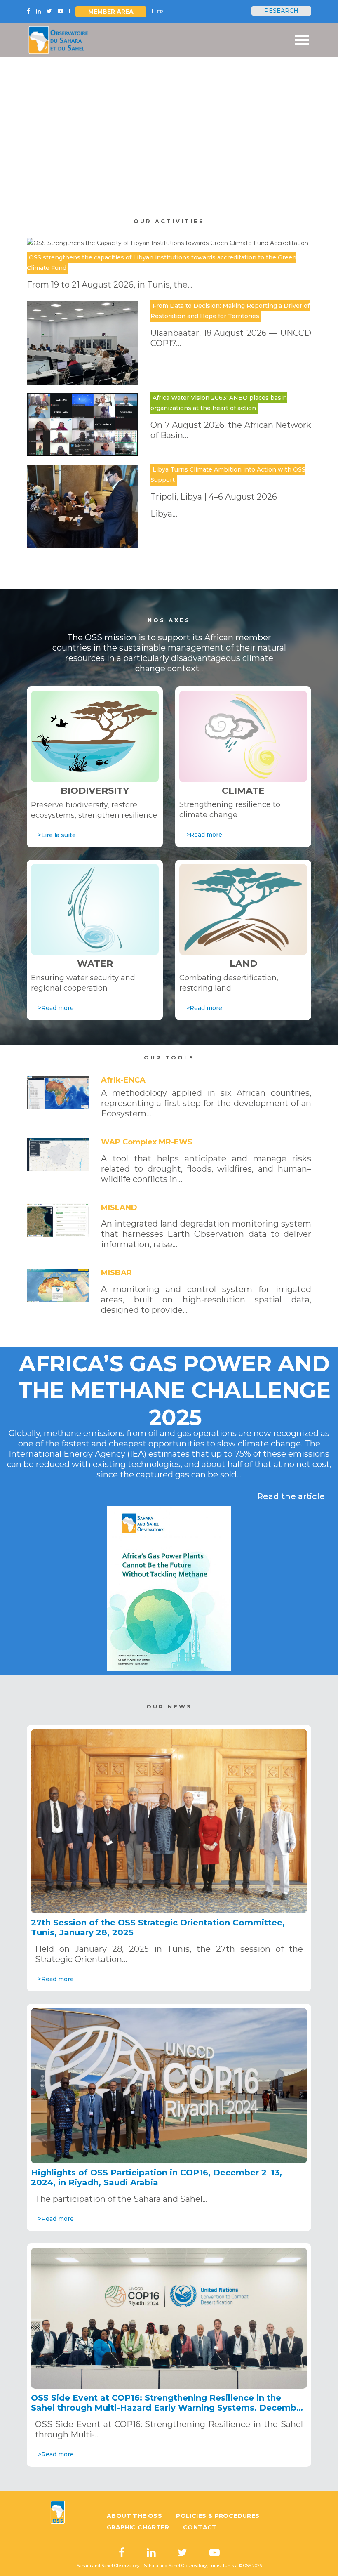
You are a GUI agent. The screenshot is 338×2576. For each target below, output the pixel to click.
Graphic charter (138, 2527)
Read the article (291, 1496)
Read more (82, 176)
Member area (111, 12)
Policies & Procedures (218, 2516)
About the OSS (134, 2516)
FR (160, 12)
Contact (200, 2527)
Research (281, 11)
